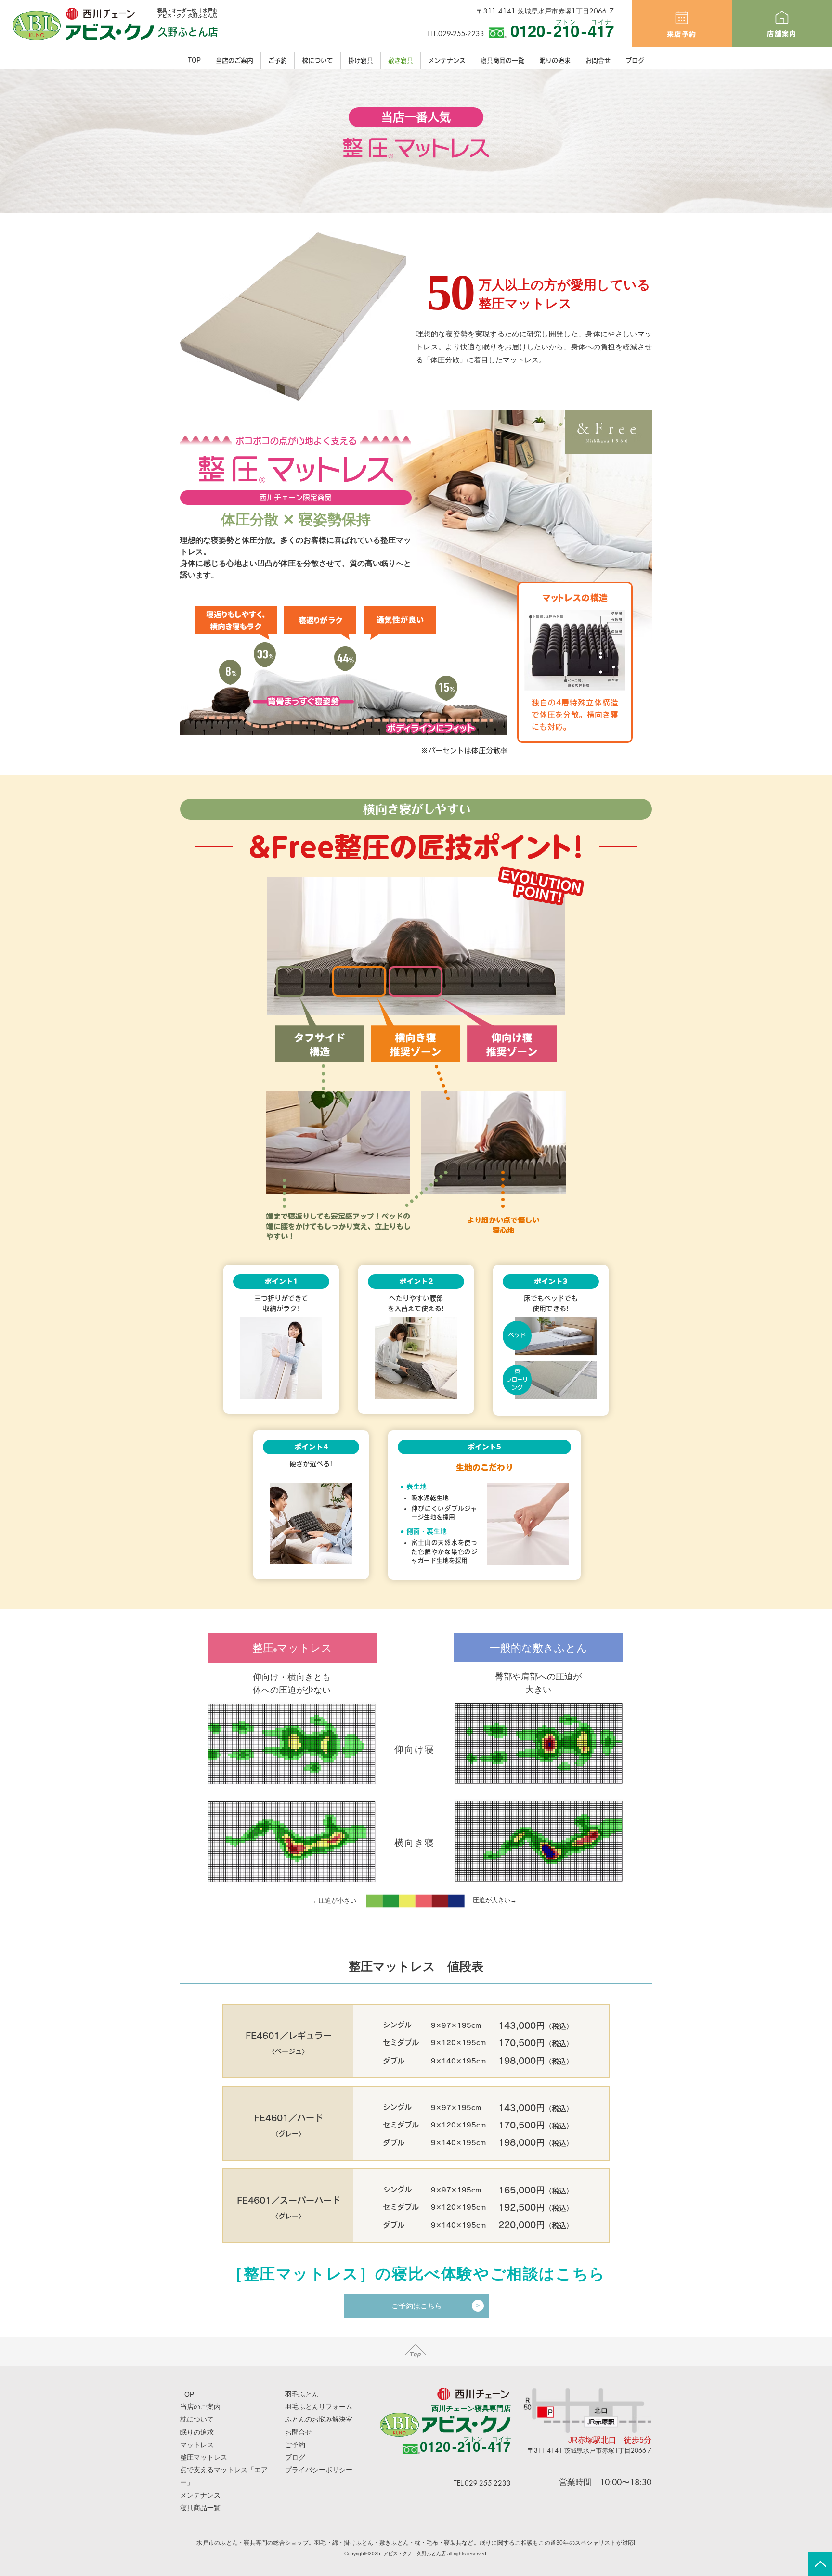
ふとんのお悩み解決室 (319, 2419)
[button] (361, 60)
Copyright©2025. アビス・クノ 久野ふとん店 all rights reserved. (416, 2554)
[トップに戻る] (820, 2564)
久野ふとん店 (188, 32)
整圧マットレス (204, 2457)
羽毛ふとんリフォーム (319, 2407)
